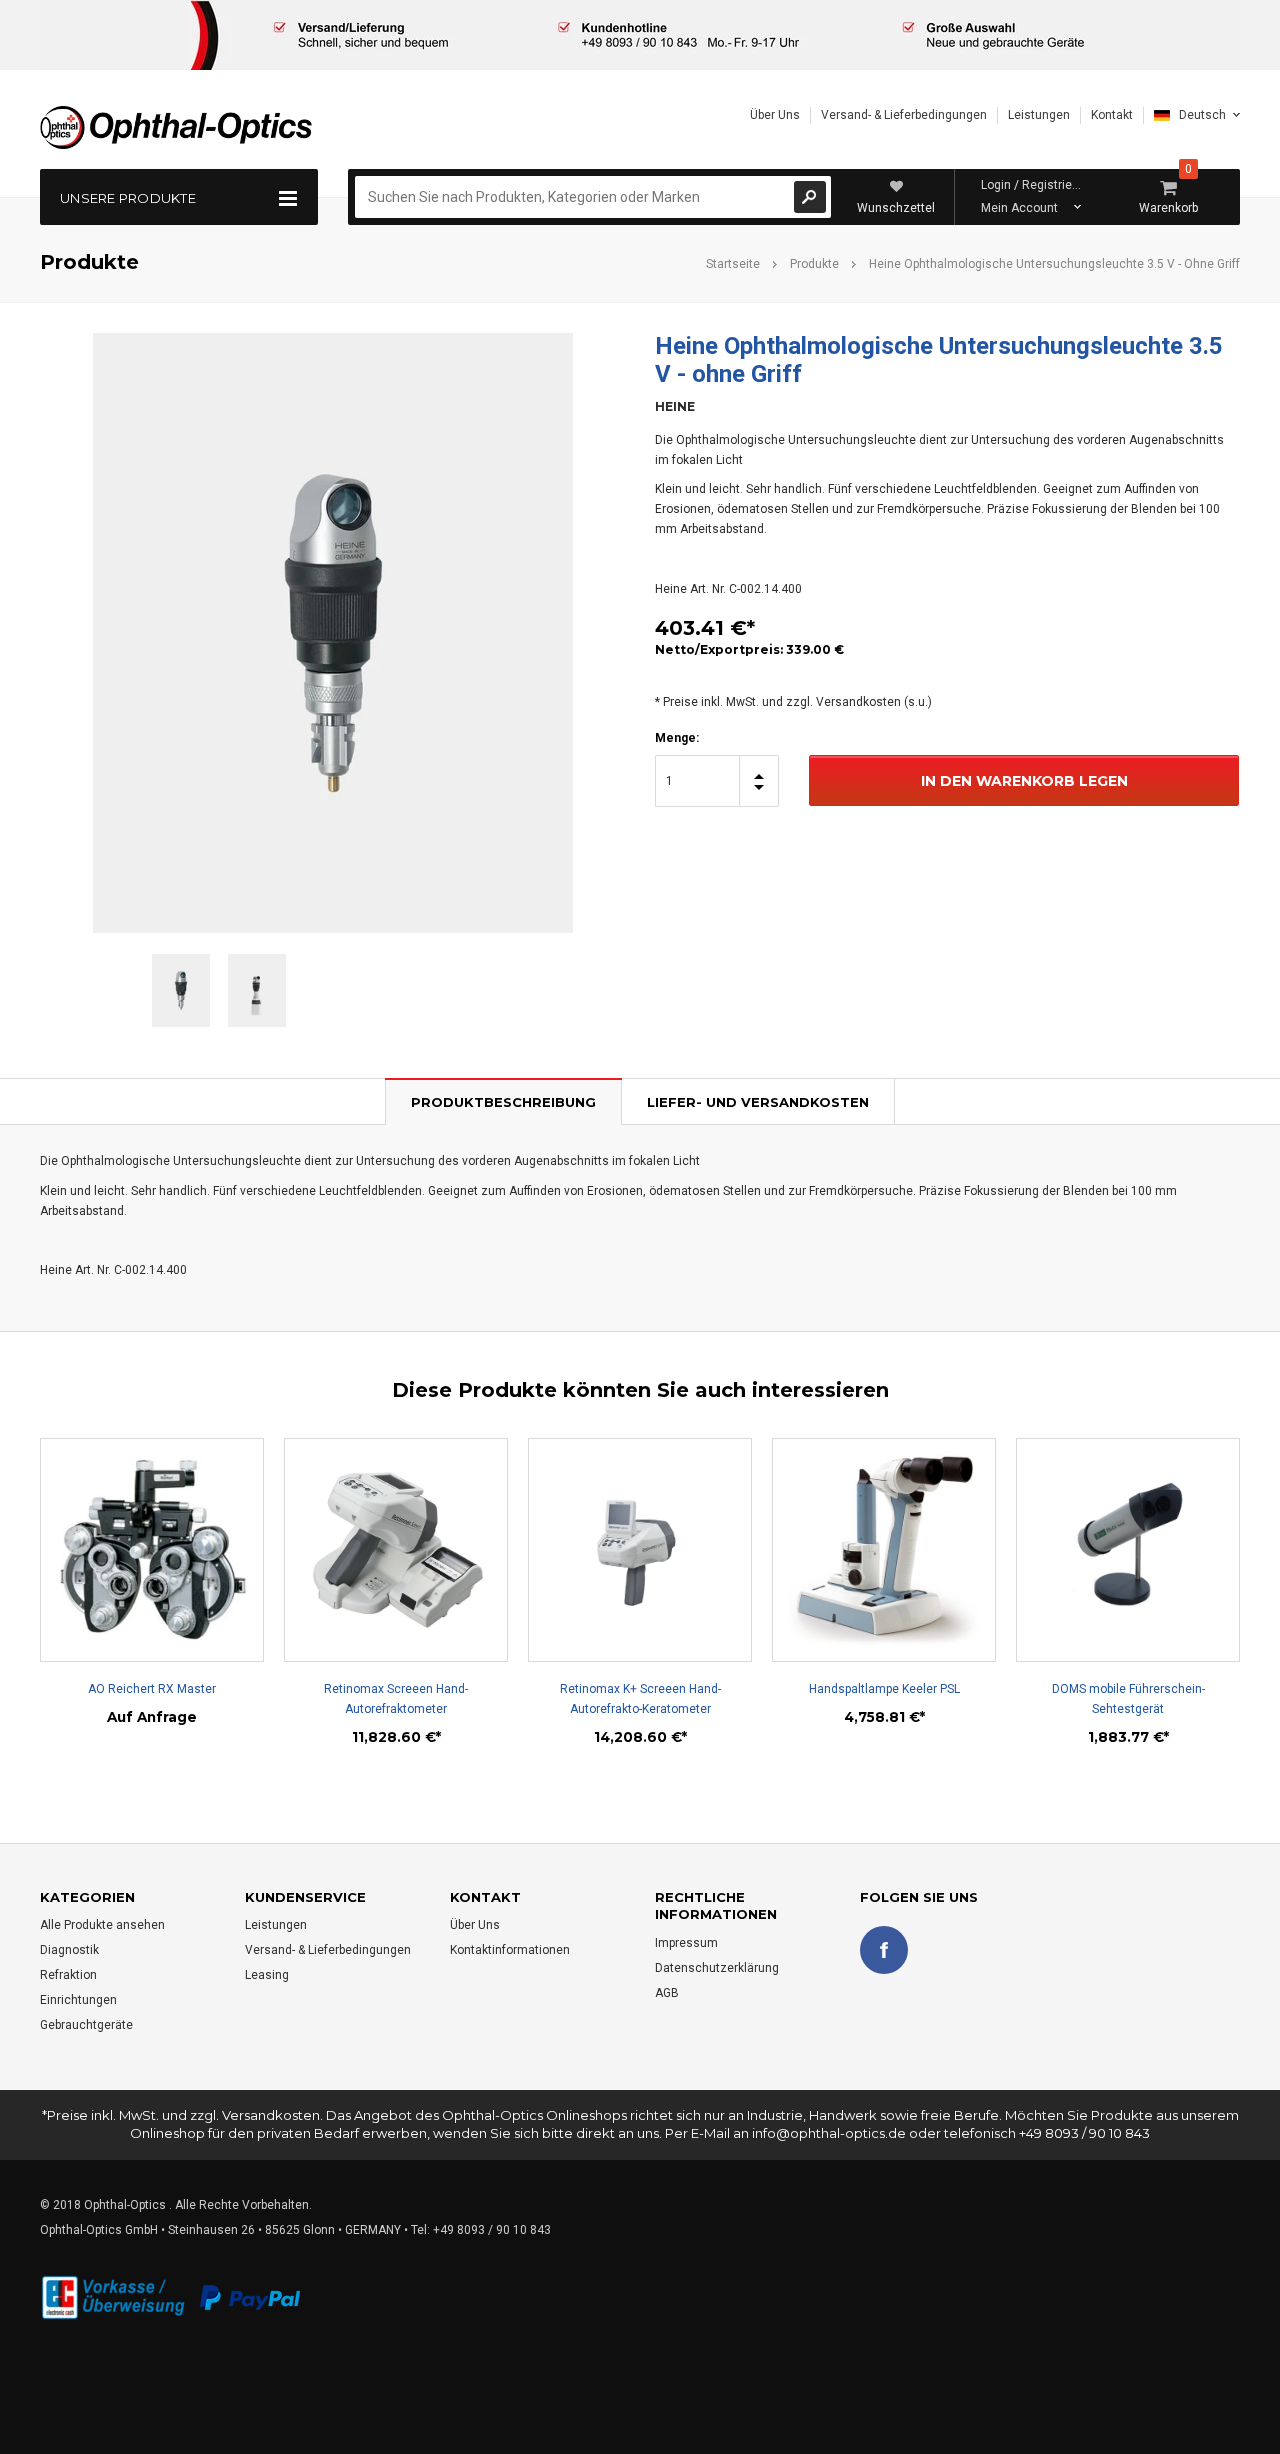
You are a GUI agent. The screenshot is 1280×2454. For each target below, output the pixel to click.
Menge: (677, 738)
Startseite (733, 264)
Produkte (814, 264)
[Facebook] (884, 1950)
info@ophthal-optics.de (829, 2133)
